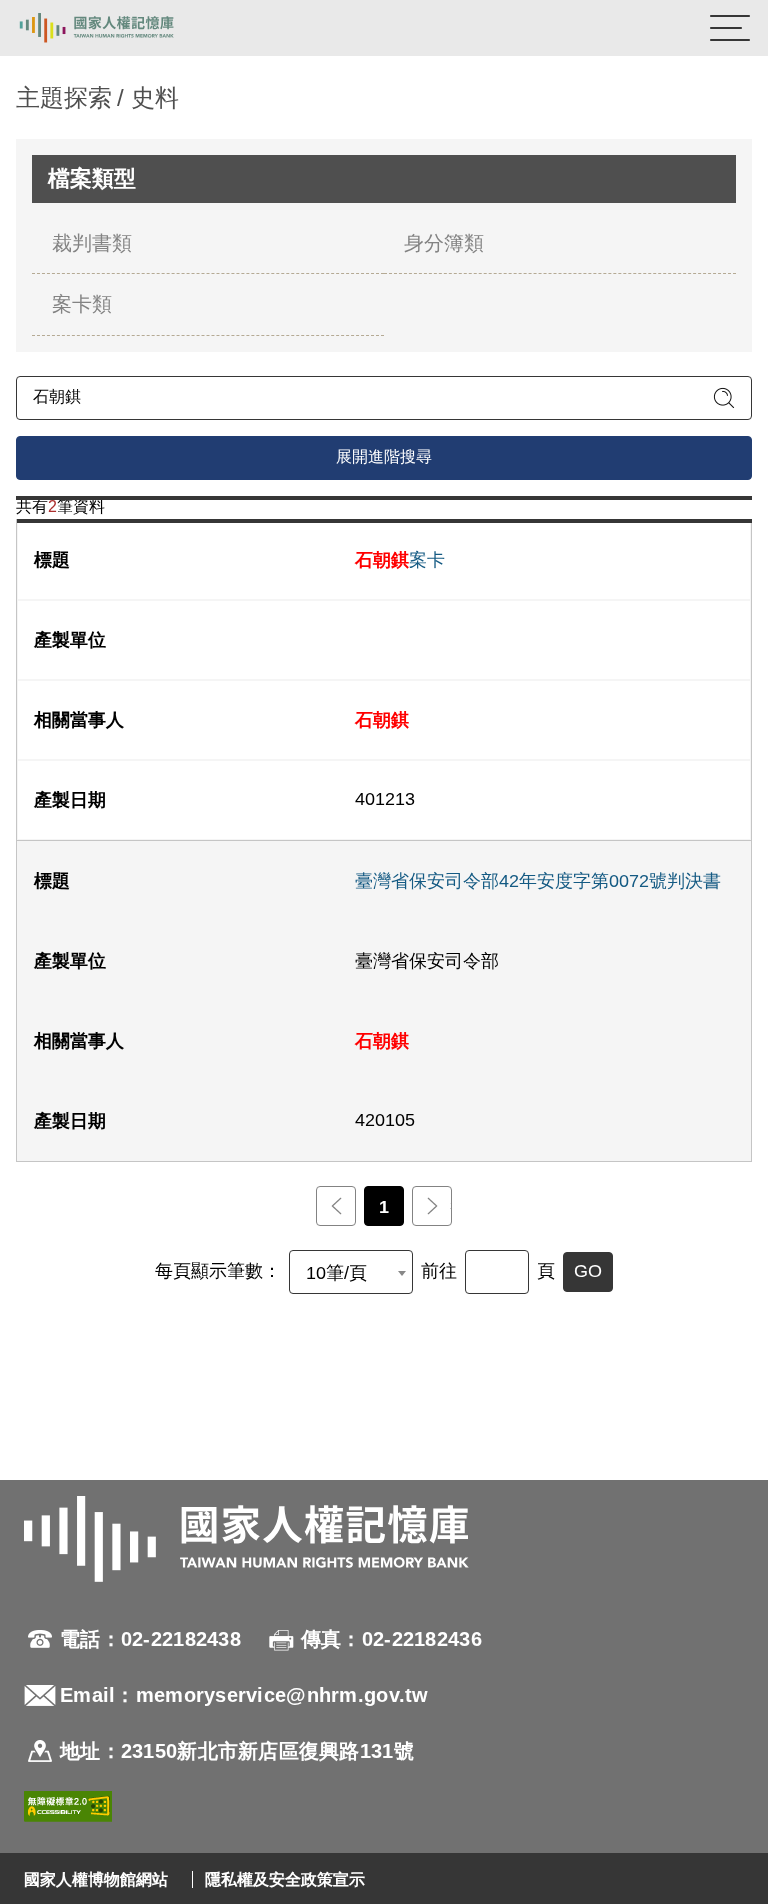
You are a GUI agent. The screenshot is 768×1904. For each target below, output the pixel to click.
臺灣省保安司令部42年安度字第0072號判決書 (538, 881)
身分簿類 (444, 243)
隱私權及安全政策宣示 (285, 1879)
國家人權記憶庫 (117, 28)
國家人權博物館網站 (96, 1879)
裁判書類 (92, 243)
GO (588, 1271)
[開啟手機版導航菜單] (730, 28)
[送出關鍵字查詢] (724, 398)
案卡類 (82, 304)
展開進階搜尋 (384, 456)
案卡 (400, 560)
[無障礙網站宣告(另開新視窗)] (68, 1810)
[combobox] (351, 1272)
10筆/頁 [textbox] (336, 1273)
